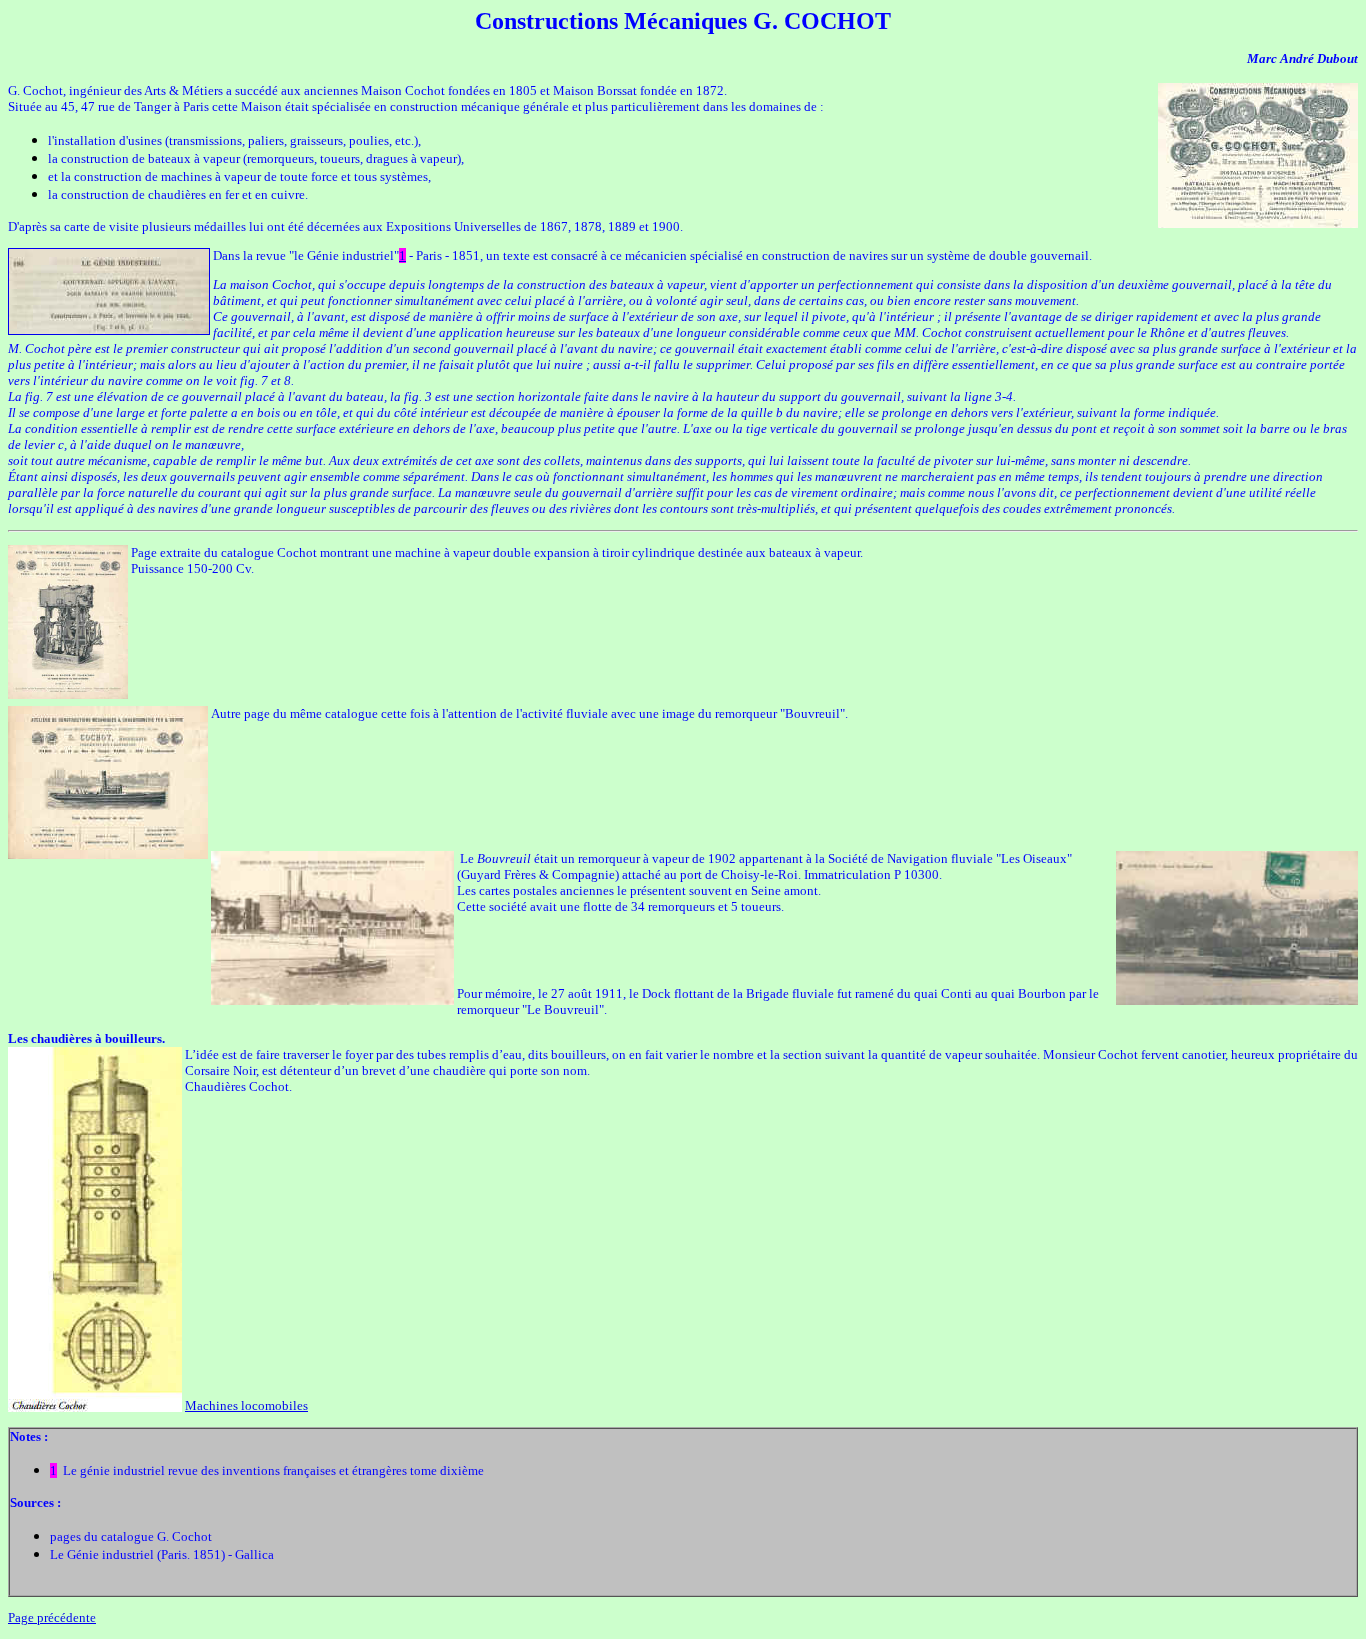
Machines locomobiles (246, 1405)
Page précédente (52, 1617)
